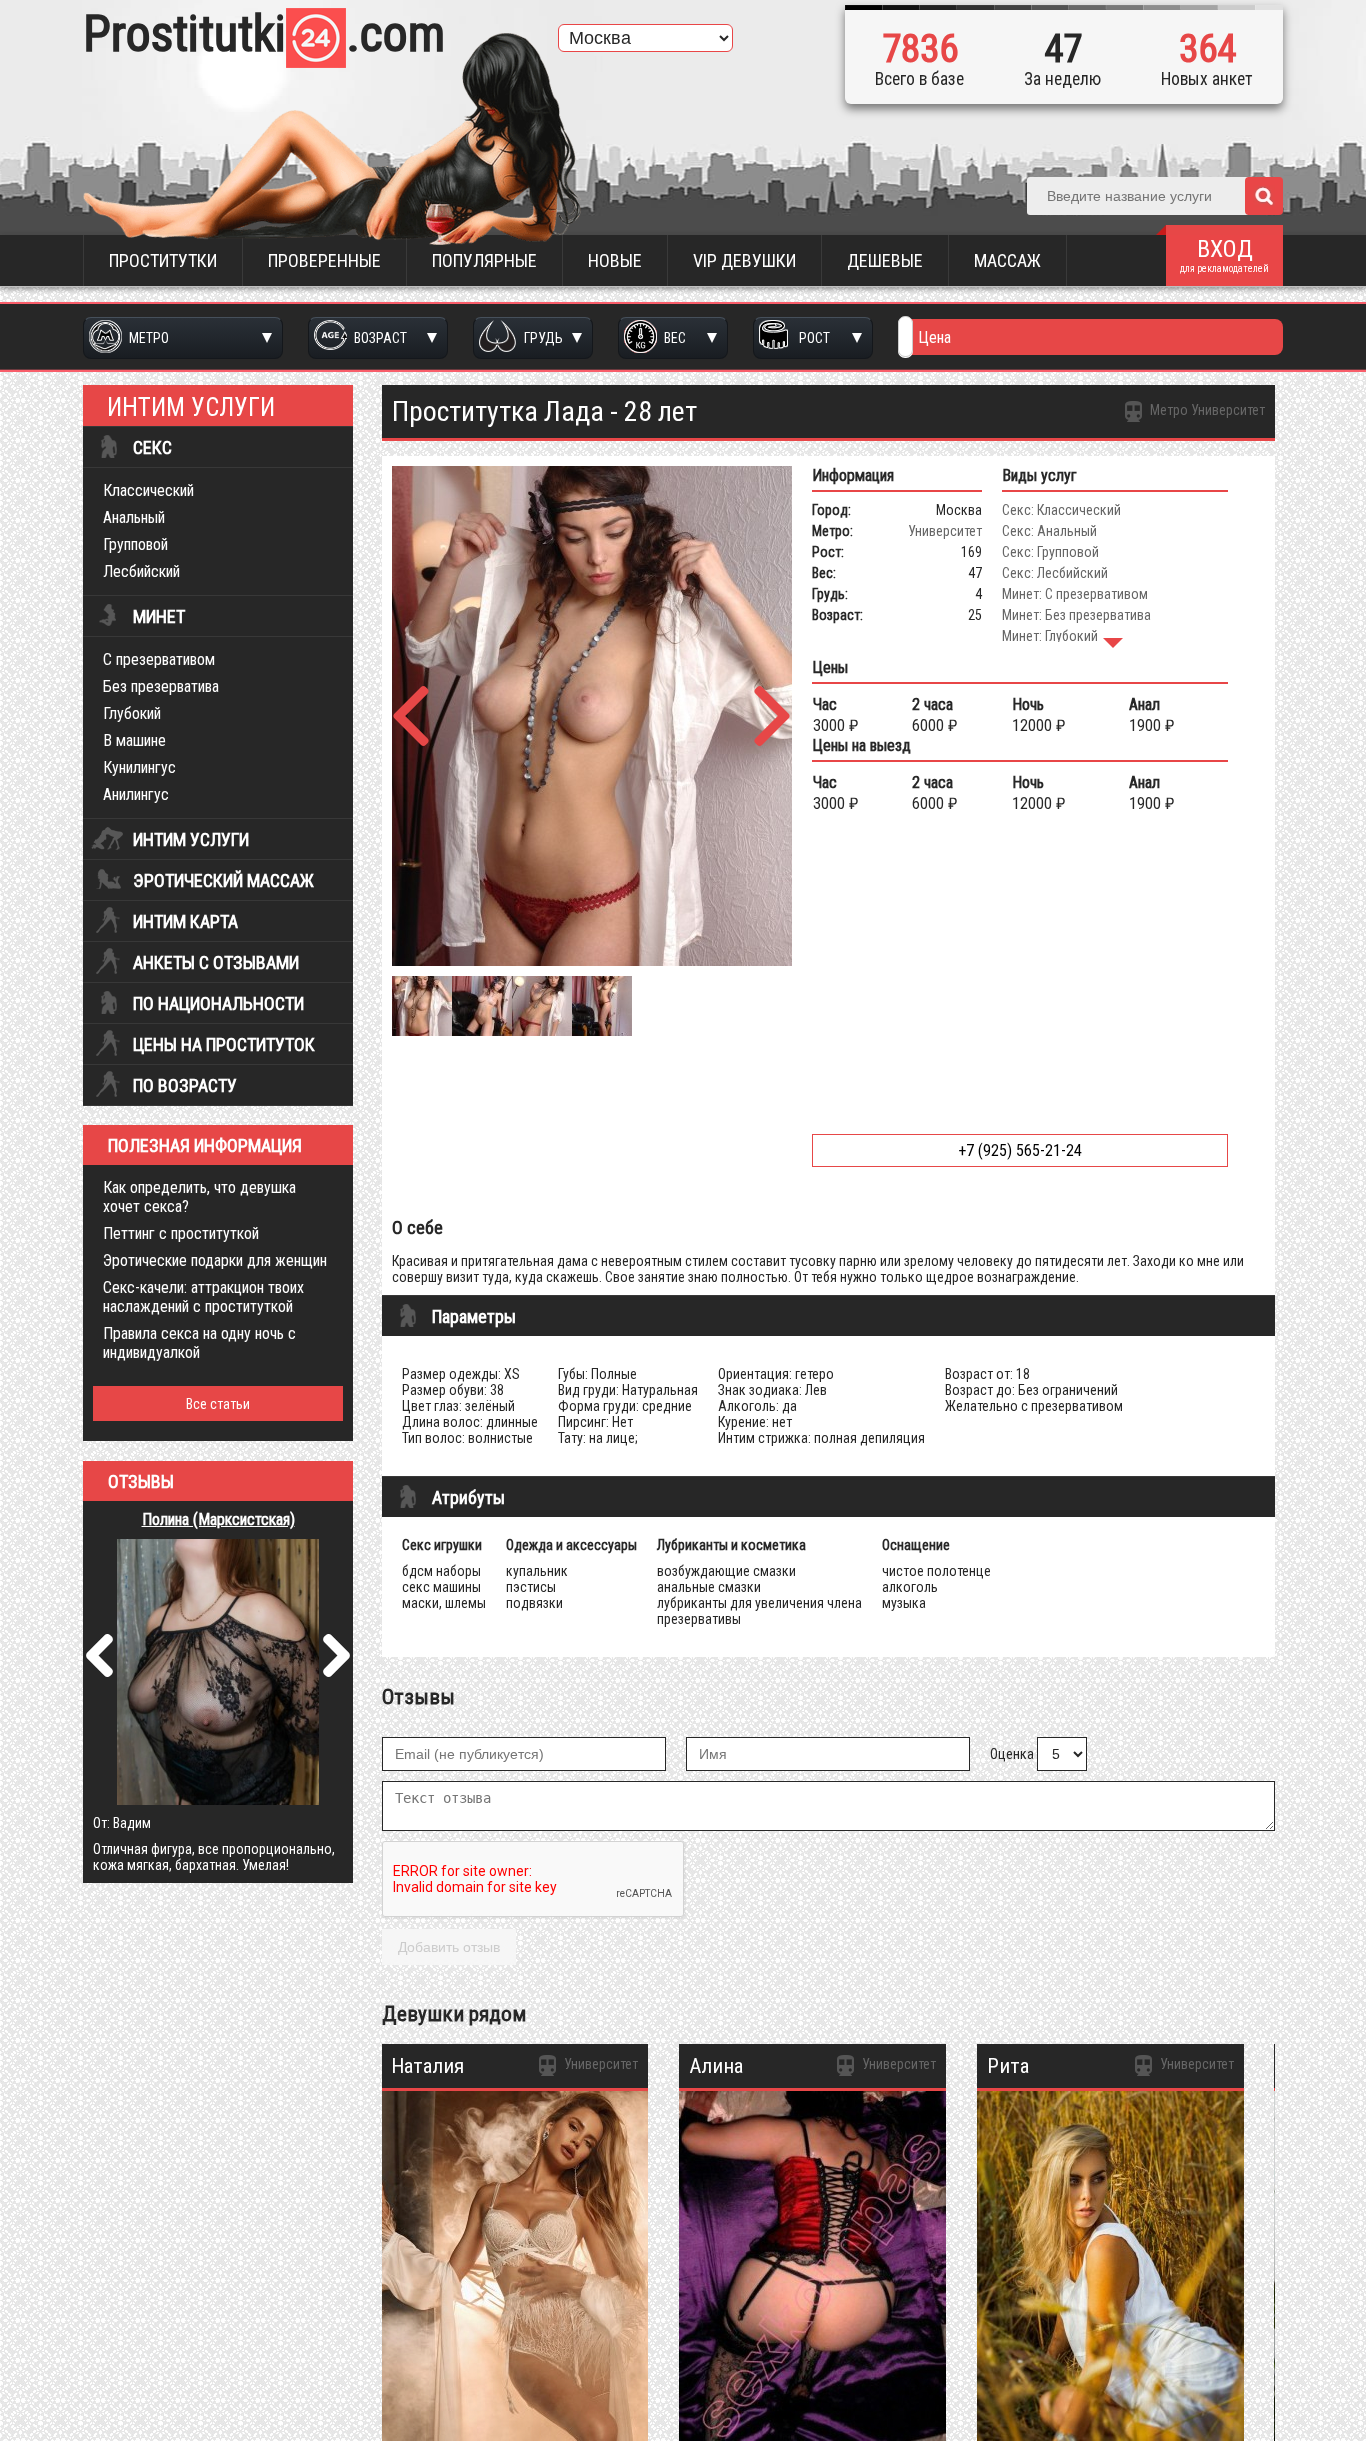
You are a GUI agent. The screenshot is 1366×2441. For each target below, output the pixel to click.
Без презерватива (161, 686)
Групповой (135, 544)
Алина (716, 2066)
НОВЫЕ (615, 260)
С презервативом (159, 659)
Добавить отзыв (449, 1947)
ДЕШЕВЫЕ (885, 260)
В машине (134, 740)
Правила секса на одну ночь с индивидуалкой (199, 1343)
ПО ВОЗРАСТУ (185, 1086)
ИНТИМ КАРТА (185, 922)
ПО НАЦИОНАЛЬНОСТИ (218, 1004)
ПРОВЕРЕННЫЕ (324, 260)
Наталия (427, 2066)
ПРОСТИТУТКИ (163, 260)
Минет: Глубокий (1050, 636)
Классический (148, 490)
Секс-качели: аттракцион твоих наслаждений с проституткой (203, 1297)
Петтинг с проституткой (181, 1233)
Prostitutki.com (264, 34)
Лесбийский (141, 571)
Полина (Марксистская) (218, 1519)
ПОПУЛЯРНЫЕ (484, 260)
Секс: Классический (1061, 510)
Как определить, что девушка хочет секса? (199, 1197)
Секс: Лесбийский (1055, 573)
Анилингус (136, 794)
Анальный (134, 517)
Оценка (1012, 1754)
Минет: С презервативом (1075, 594)
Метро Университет (1206, 410)
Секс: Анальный (1049, 531)
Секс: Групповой (1050, 552)
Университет (945, 531)
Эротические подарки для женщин (215, 1260)
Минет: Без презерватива (1076, 615)
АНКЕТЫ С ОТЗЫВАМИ (216, 963)
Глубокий (132, 713)
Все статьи (218, 1404)
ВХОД (1224, 254)
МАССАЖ (1007, 260)
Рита (1008, 2066)
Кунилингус (139, 767)
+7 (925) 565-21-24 (1020, 1150)
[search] (1264, 196)
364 (1207, 49)
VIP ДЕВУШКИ (744, 260)
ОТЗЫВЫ (141, 1482)
